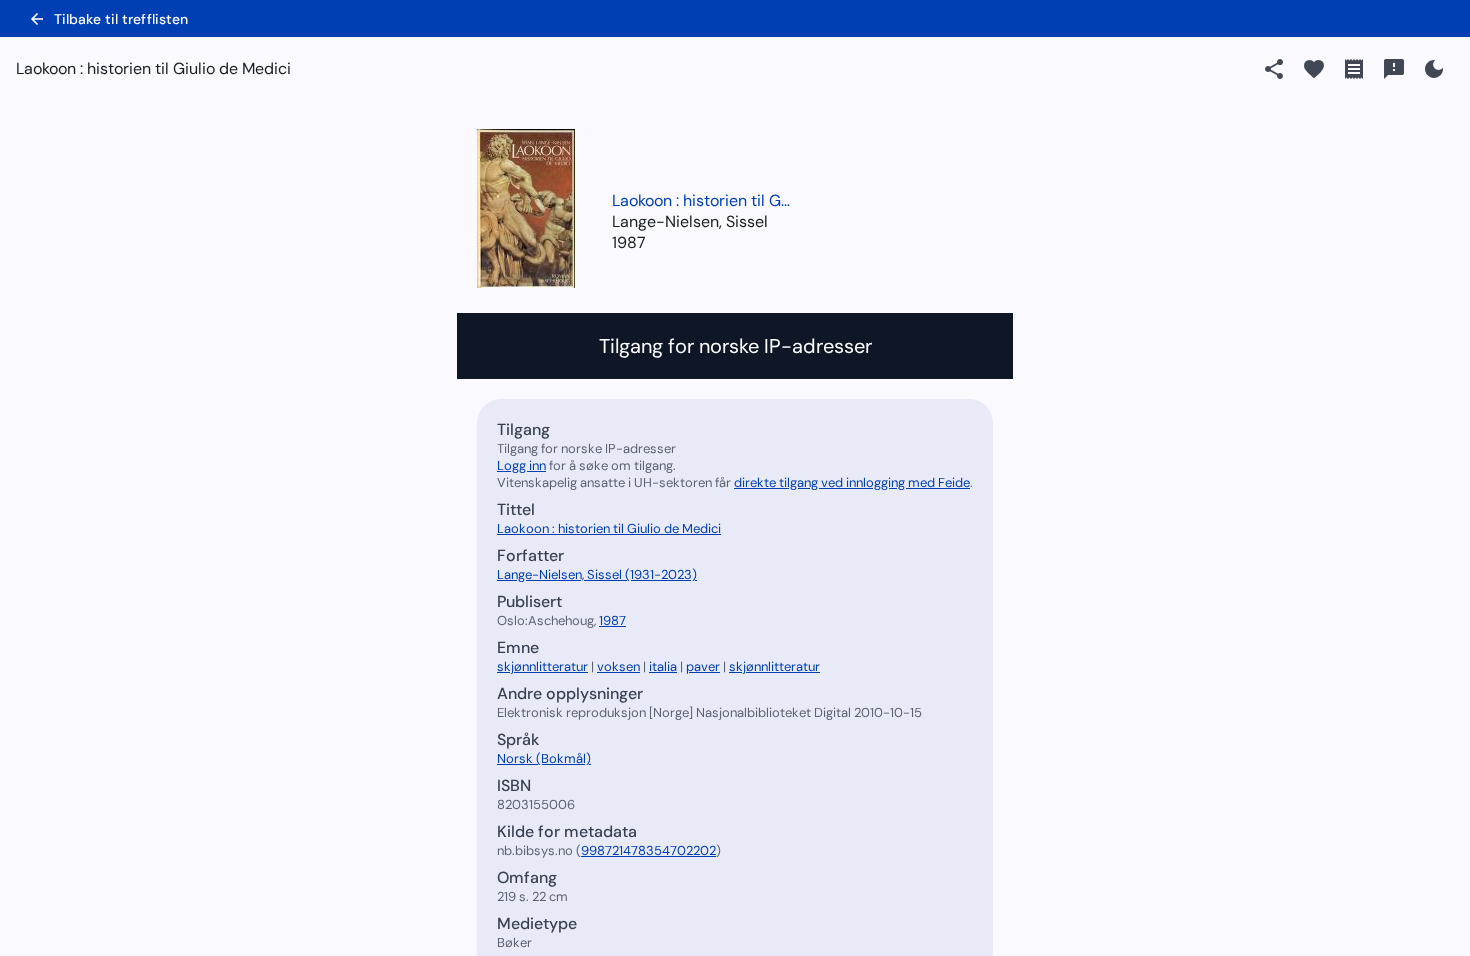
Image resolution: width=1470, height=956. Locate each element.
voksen (618, 666)
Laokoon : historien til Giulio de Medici (702, 200)
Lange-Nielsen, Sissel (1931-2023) (597, 574)
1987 (629, 242)
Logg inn (521, 465)
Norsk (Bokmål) (544, 758)
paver (703, 666)
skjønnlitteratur (542, 666)
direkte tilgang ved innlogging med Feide (852, 482)
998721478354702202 (648, 850)
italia (663, 666)
